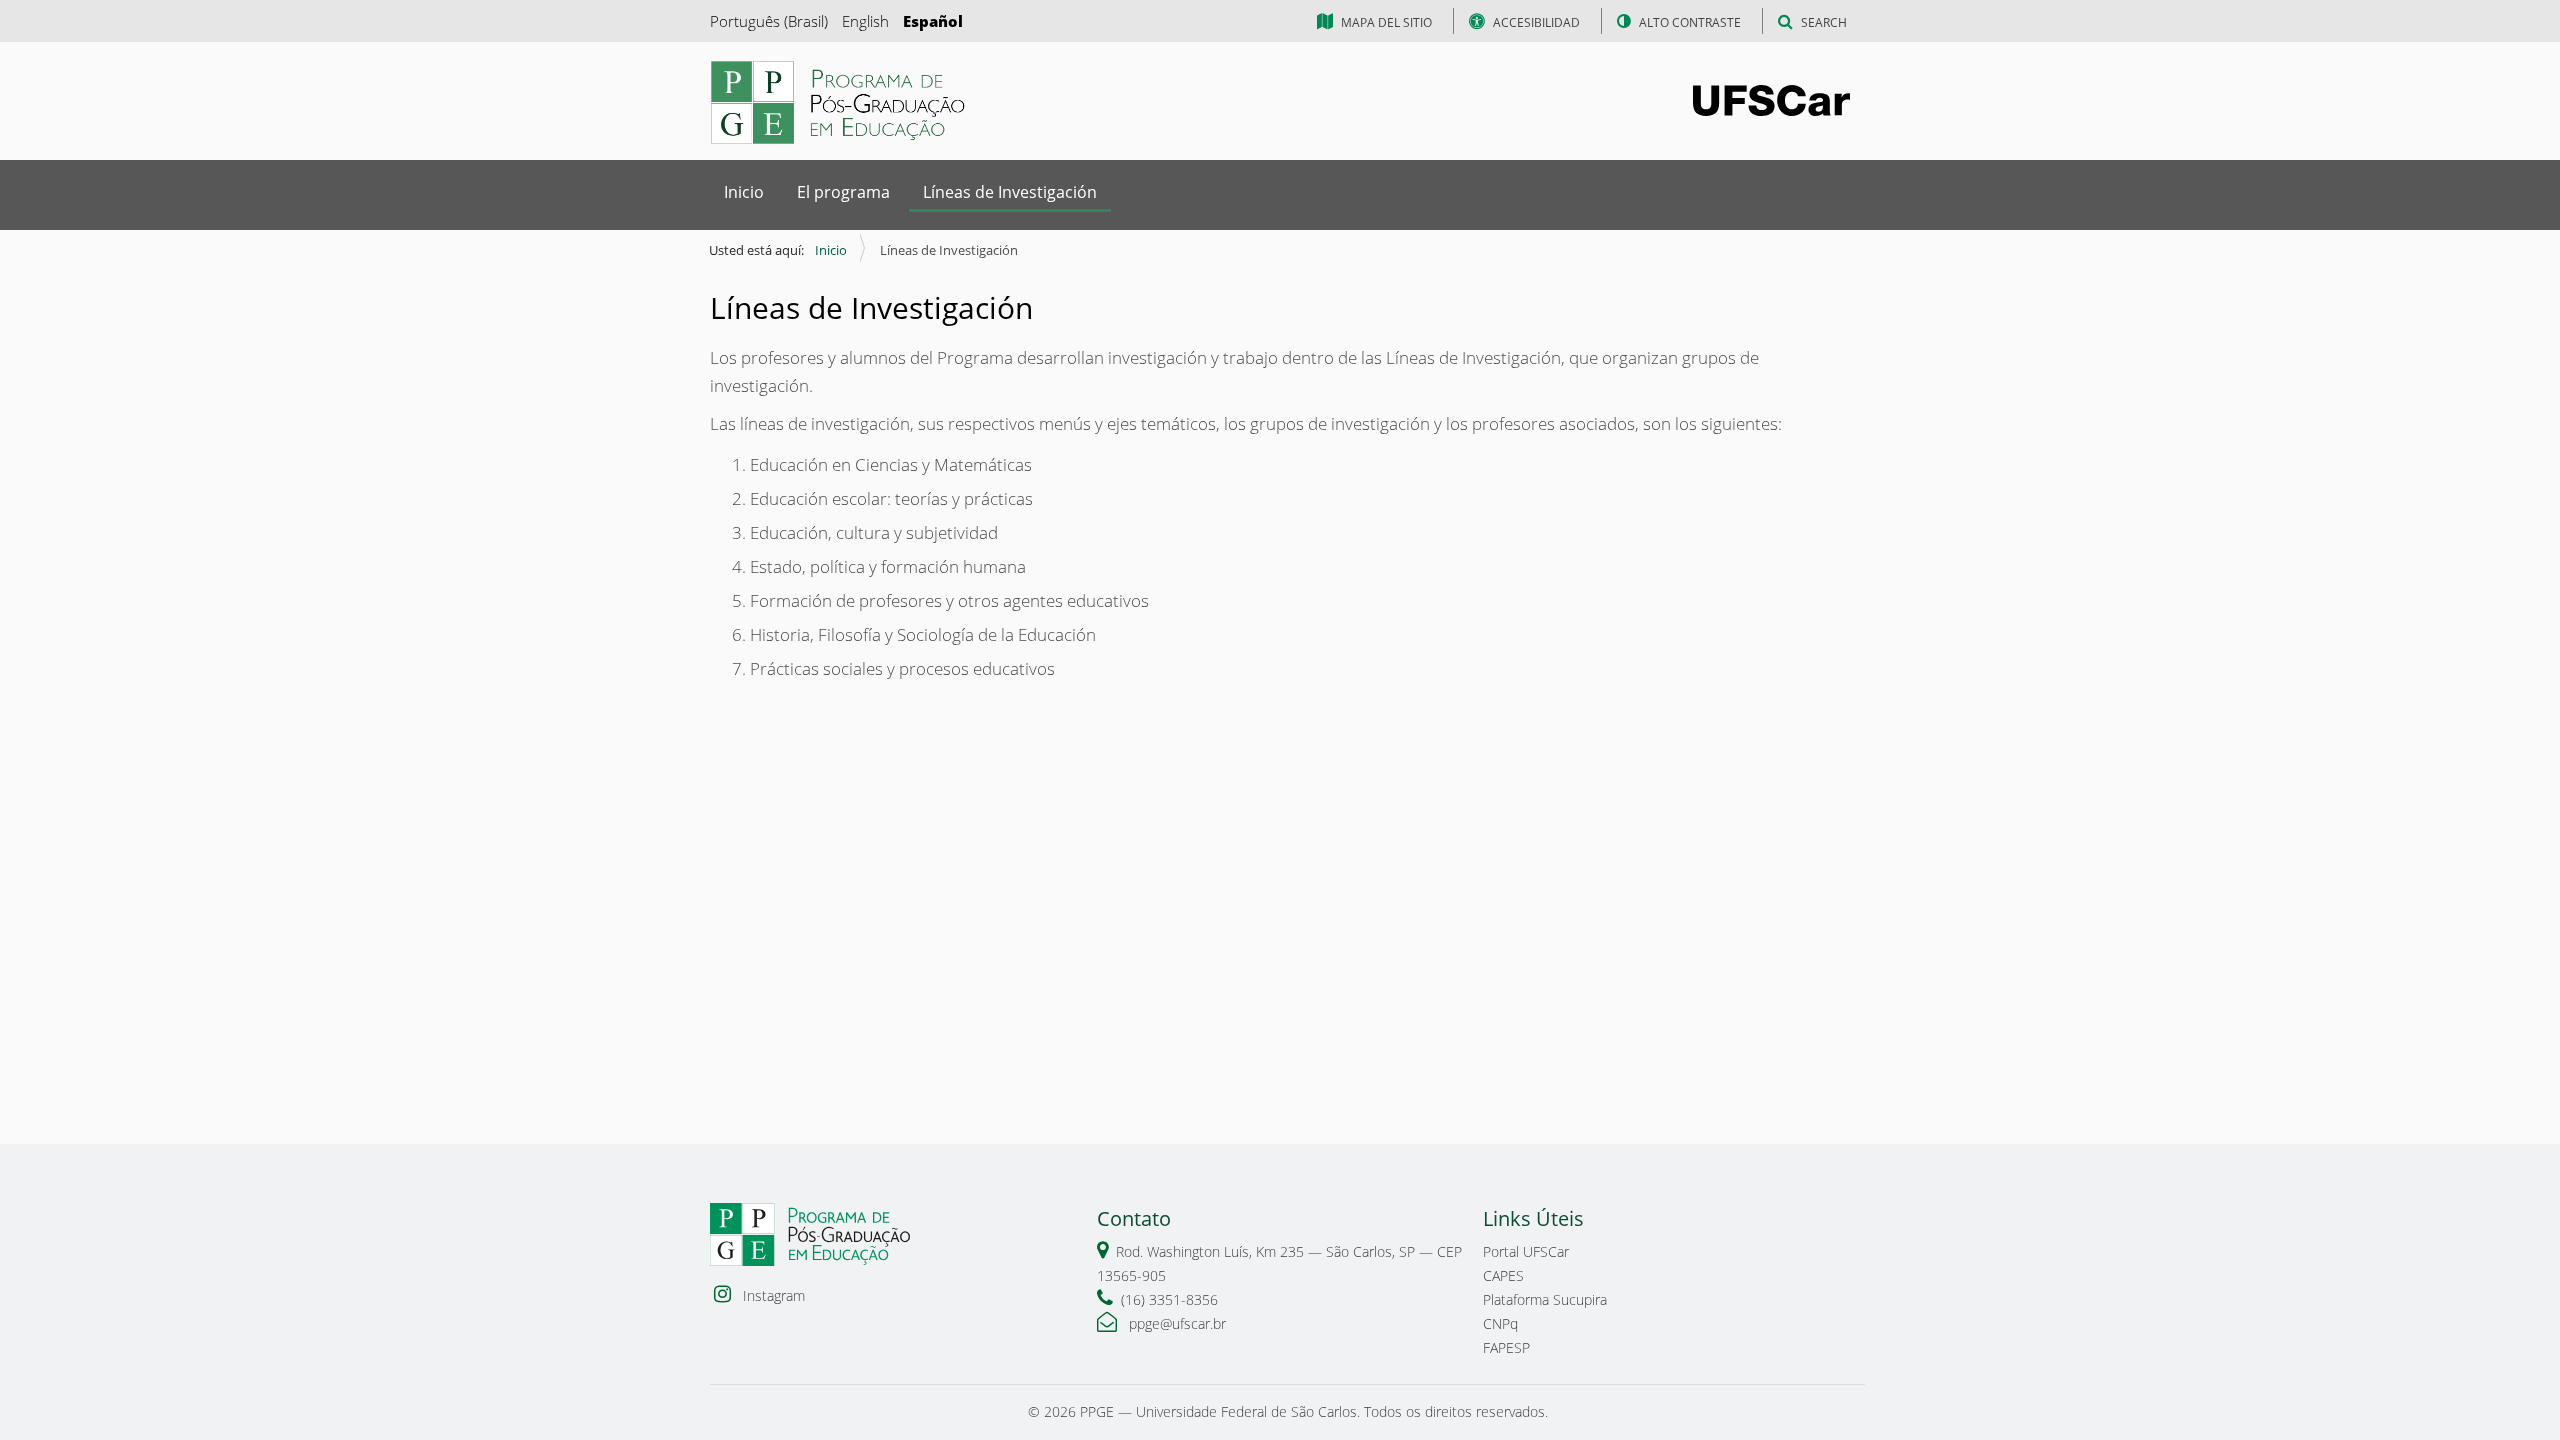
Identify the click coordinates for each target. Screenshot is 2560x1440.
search (1824, 22)
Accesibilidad (1536, 22)
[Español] (840, 102)
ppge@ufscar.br (1175, 1323)
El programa (843, 192)
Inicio (744, 192)
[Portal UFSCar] (1771, 98)
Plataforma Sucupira (1545, 1299)
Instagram (772, 1295)
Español (933, 21)
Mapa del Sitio (1386, 22)
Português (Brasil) (769, 21)
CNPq (1500, 1323)
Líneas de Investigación (1010, 192)
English (865, 21)
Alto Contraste (1690, 22)
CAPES (1503, 1275)
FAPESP (1506, 1347)
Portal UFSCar (1526, 1251)
